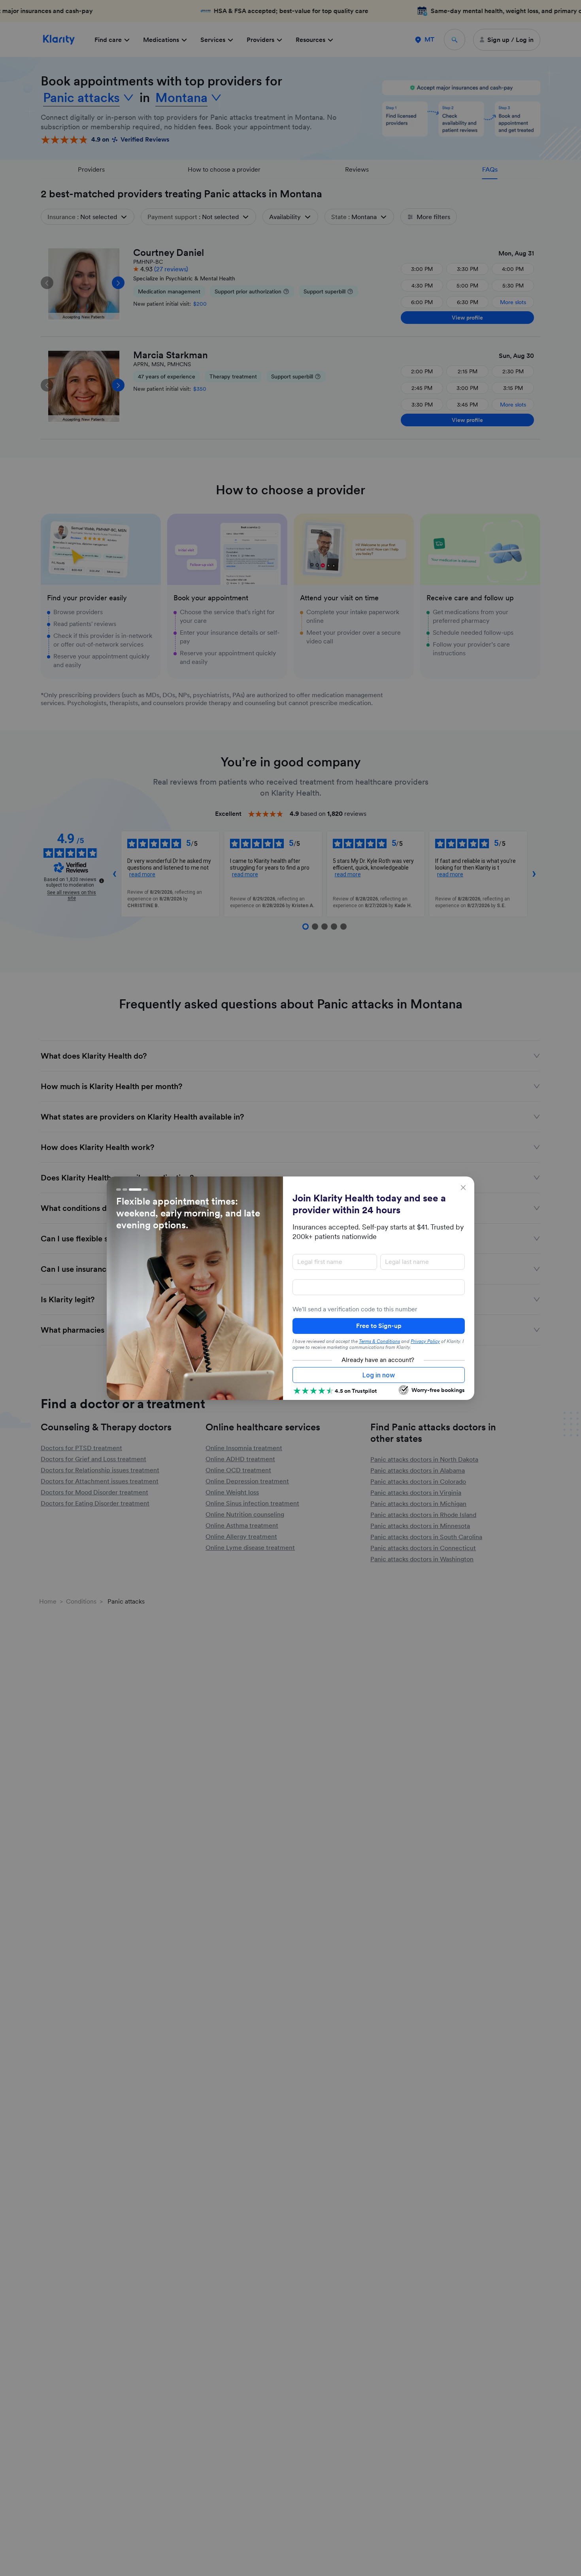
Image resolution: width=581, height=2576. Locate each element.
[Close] (463, 1188)
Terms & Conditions (379, 1341)
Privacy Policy (425, 1341)
